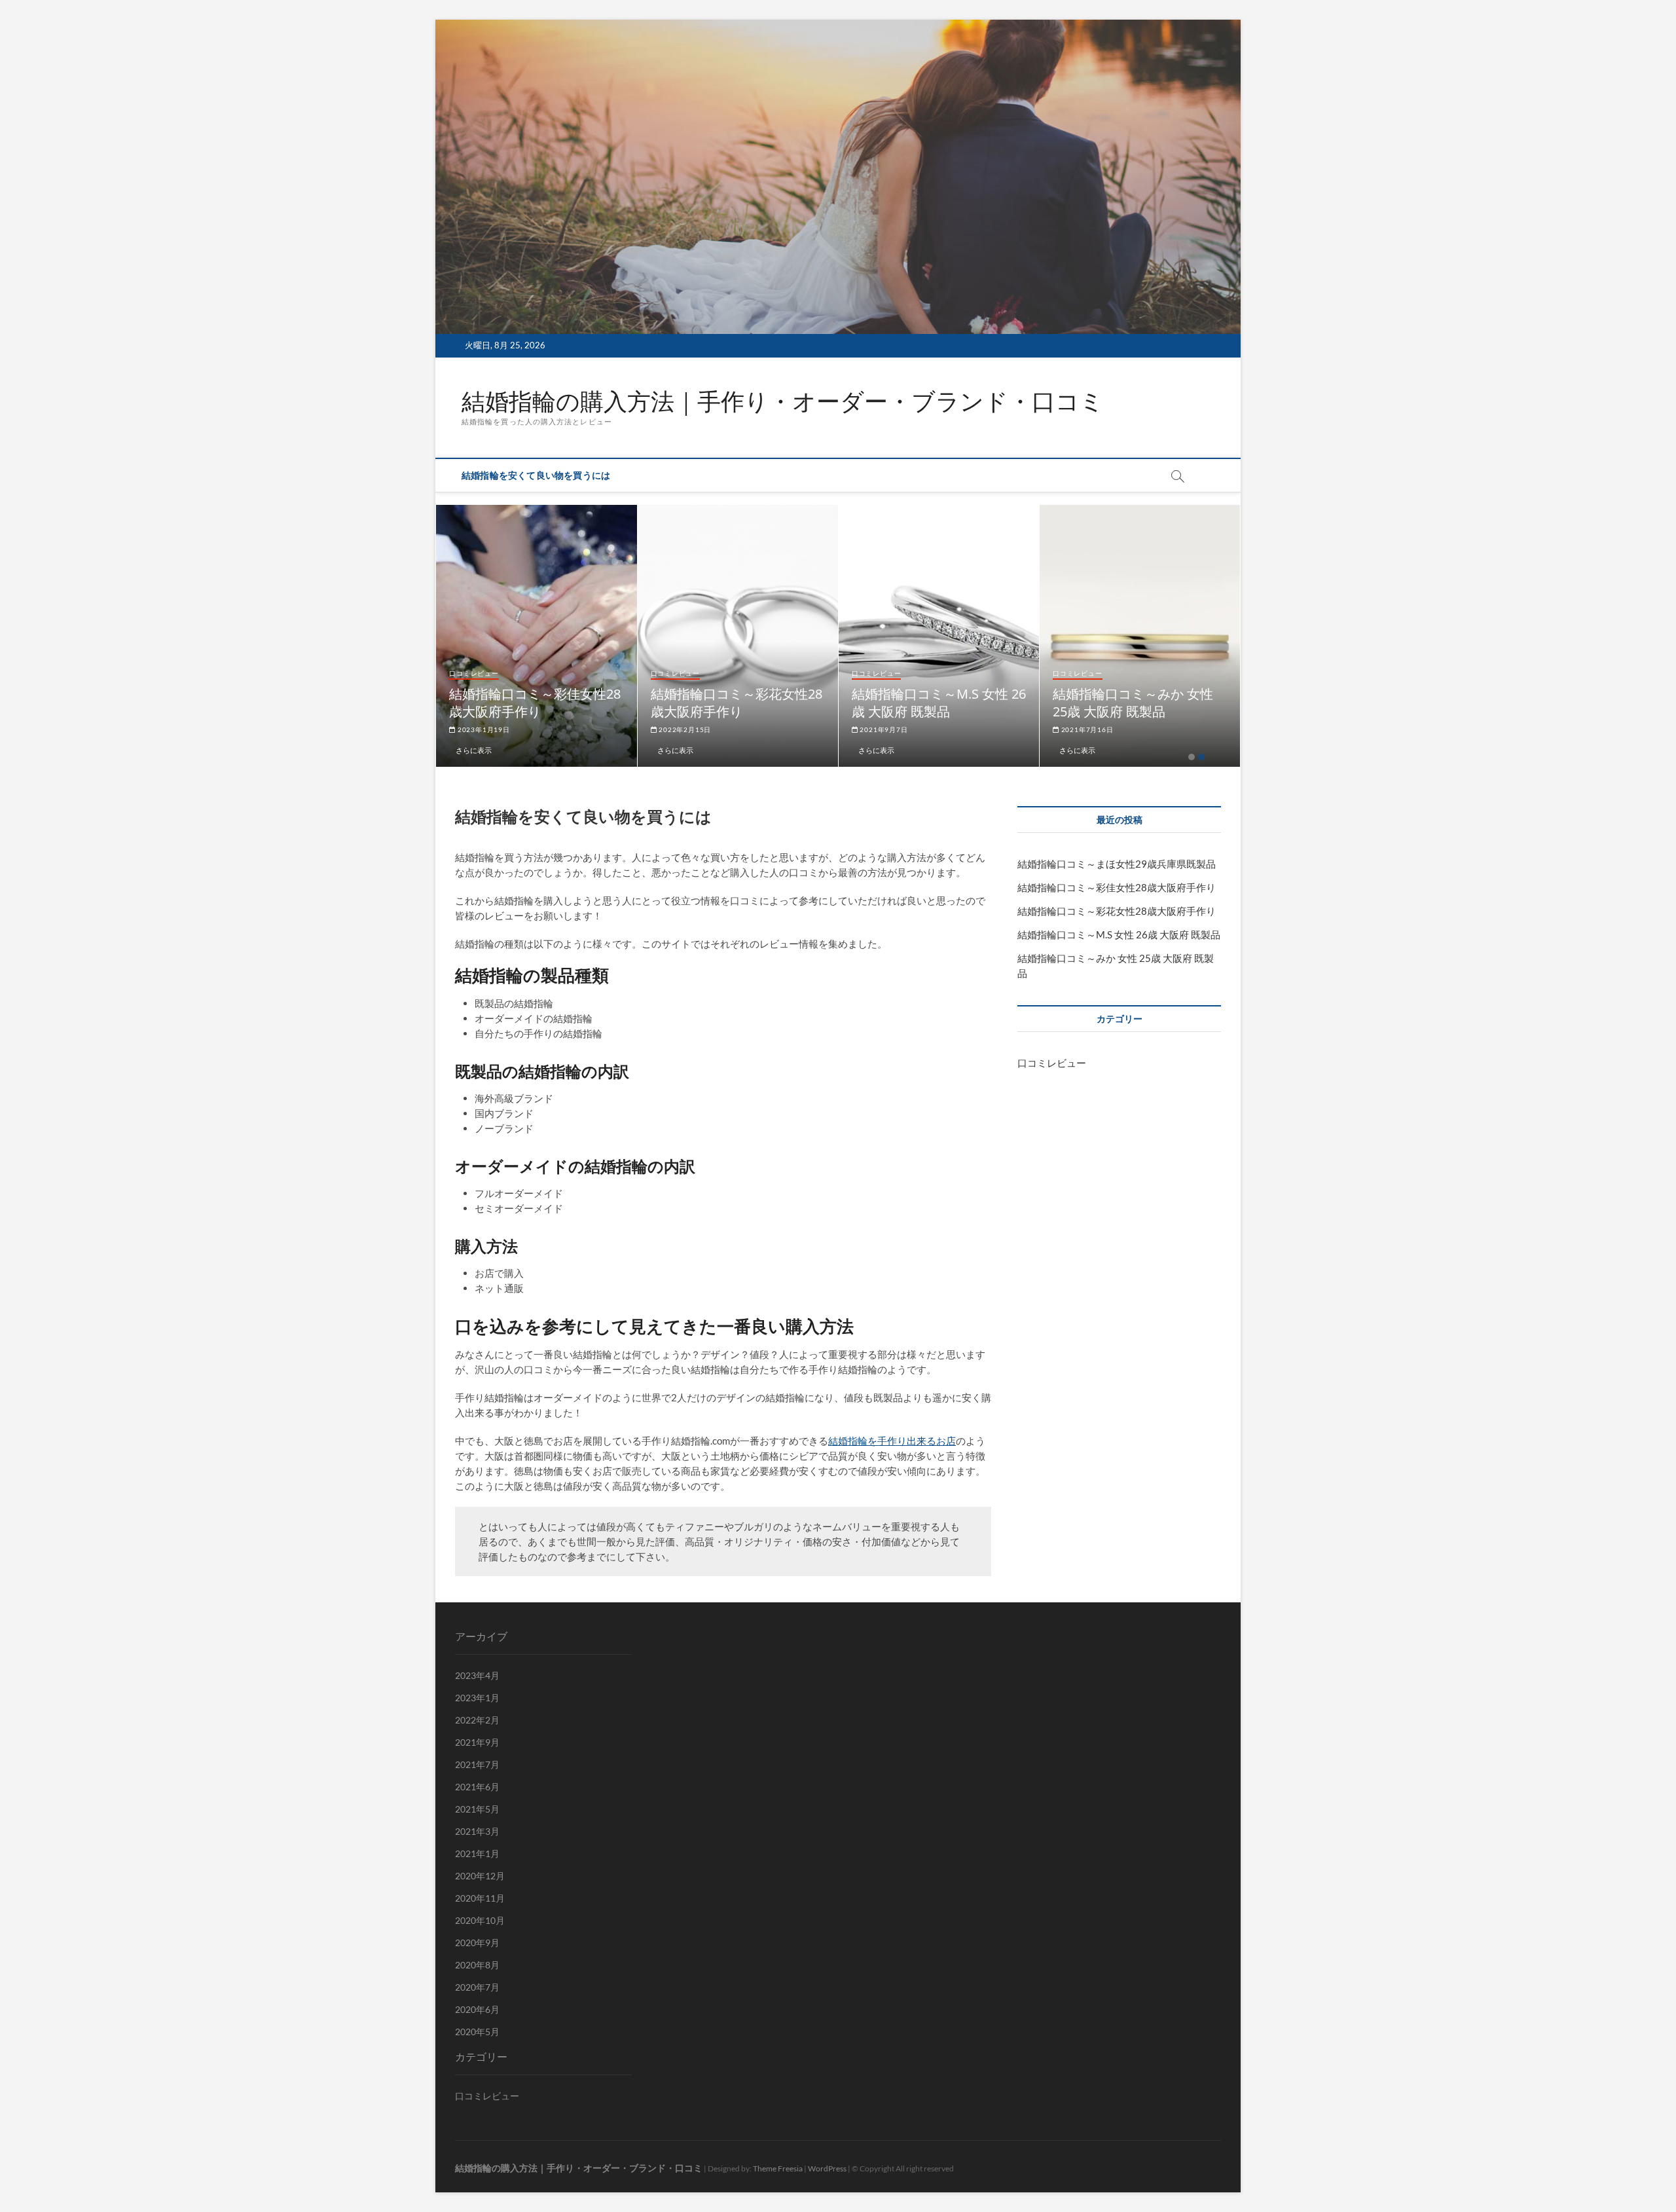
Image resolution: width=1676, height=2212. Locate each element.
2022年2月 (477, 1720)
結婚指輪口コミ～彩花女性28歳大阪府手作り (881, 703)
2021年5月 (477, 1809)
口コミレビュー (619, 673)
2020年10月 (480, 1920)
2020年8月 (477, 1965)
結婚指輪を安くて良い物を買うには (536, 475)
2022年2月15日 (829, 729)
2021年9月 (477, 1742)
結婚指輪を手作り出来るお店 (892, 1441)
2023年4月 (477, 1675)
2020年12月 (480, 1876)
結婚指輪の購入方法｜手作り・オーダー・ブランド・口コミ (783, 401)
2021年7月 (477, 1764)
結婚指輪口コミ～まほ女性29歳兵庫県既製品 (479, 703)
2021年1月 (477, 1853)
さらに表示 (619, 750)
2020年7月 (477, 1987)
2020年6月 (477, 2009)
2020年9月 (477, 1943)
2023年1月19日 (628, 729)
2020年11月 (480, 1898)
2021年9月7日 (1028, 729)
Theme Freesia (778, 2168)
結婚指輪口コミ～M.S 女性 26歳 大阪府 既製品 (1084, 703)
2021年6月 (477, 1787)
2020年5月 (477, 2032)
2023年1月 (477, 1698)
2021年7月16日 (1231, 729)
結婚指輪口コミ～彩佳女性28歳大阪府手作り (680, 703)
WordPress (827, 2168)
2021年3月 (477, 1831)
